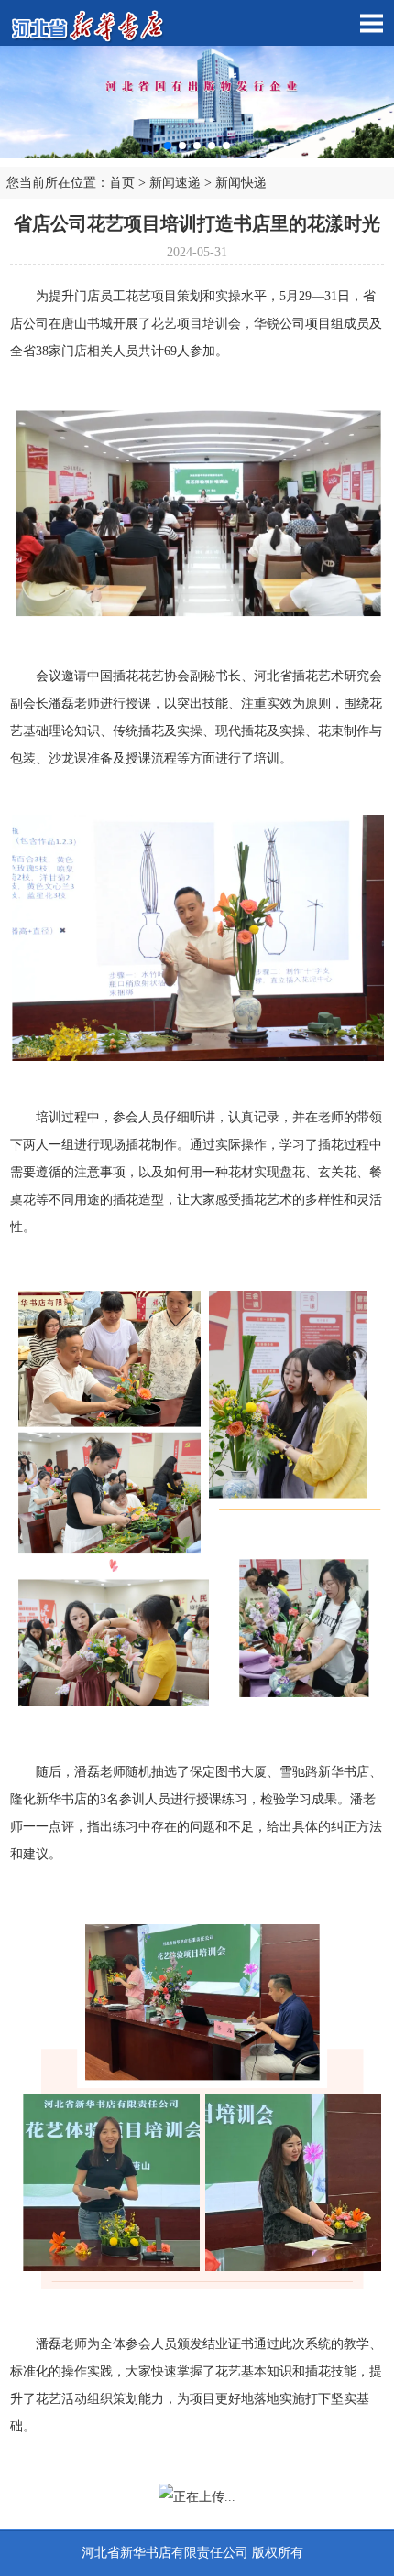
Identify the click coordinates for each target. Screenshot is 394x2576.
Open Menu (371, 23)
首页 (122, 183)
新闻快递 (241, 183)
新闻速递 (175, 183)
